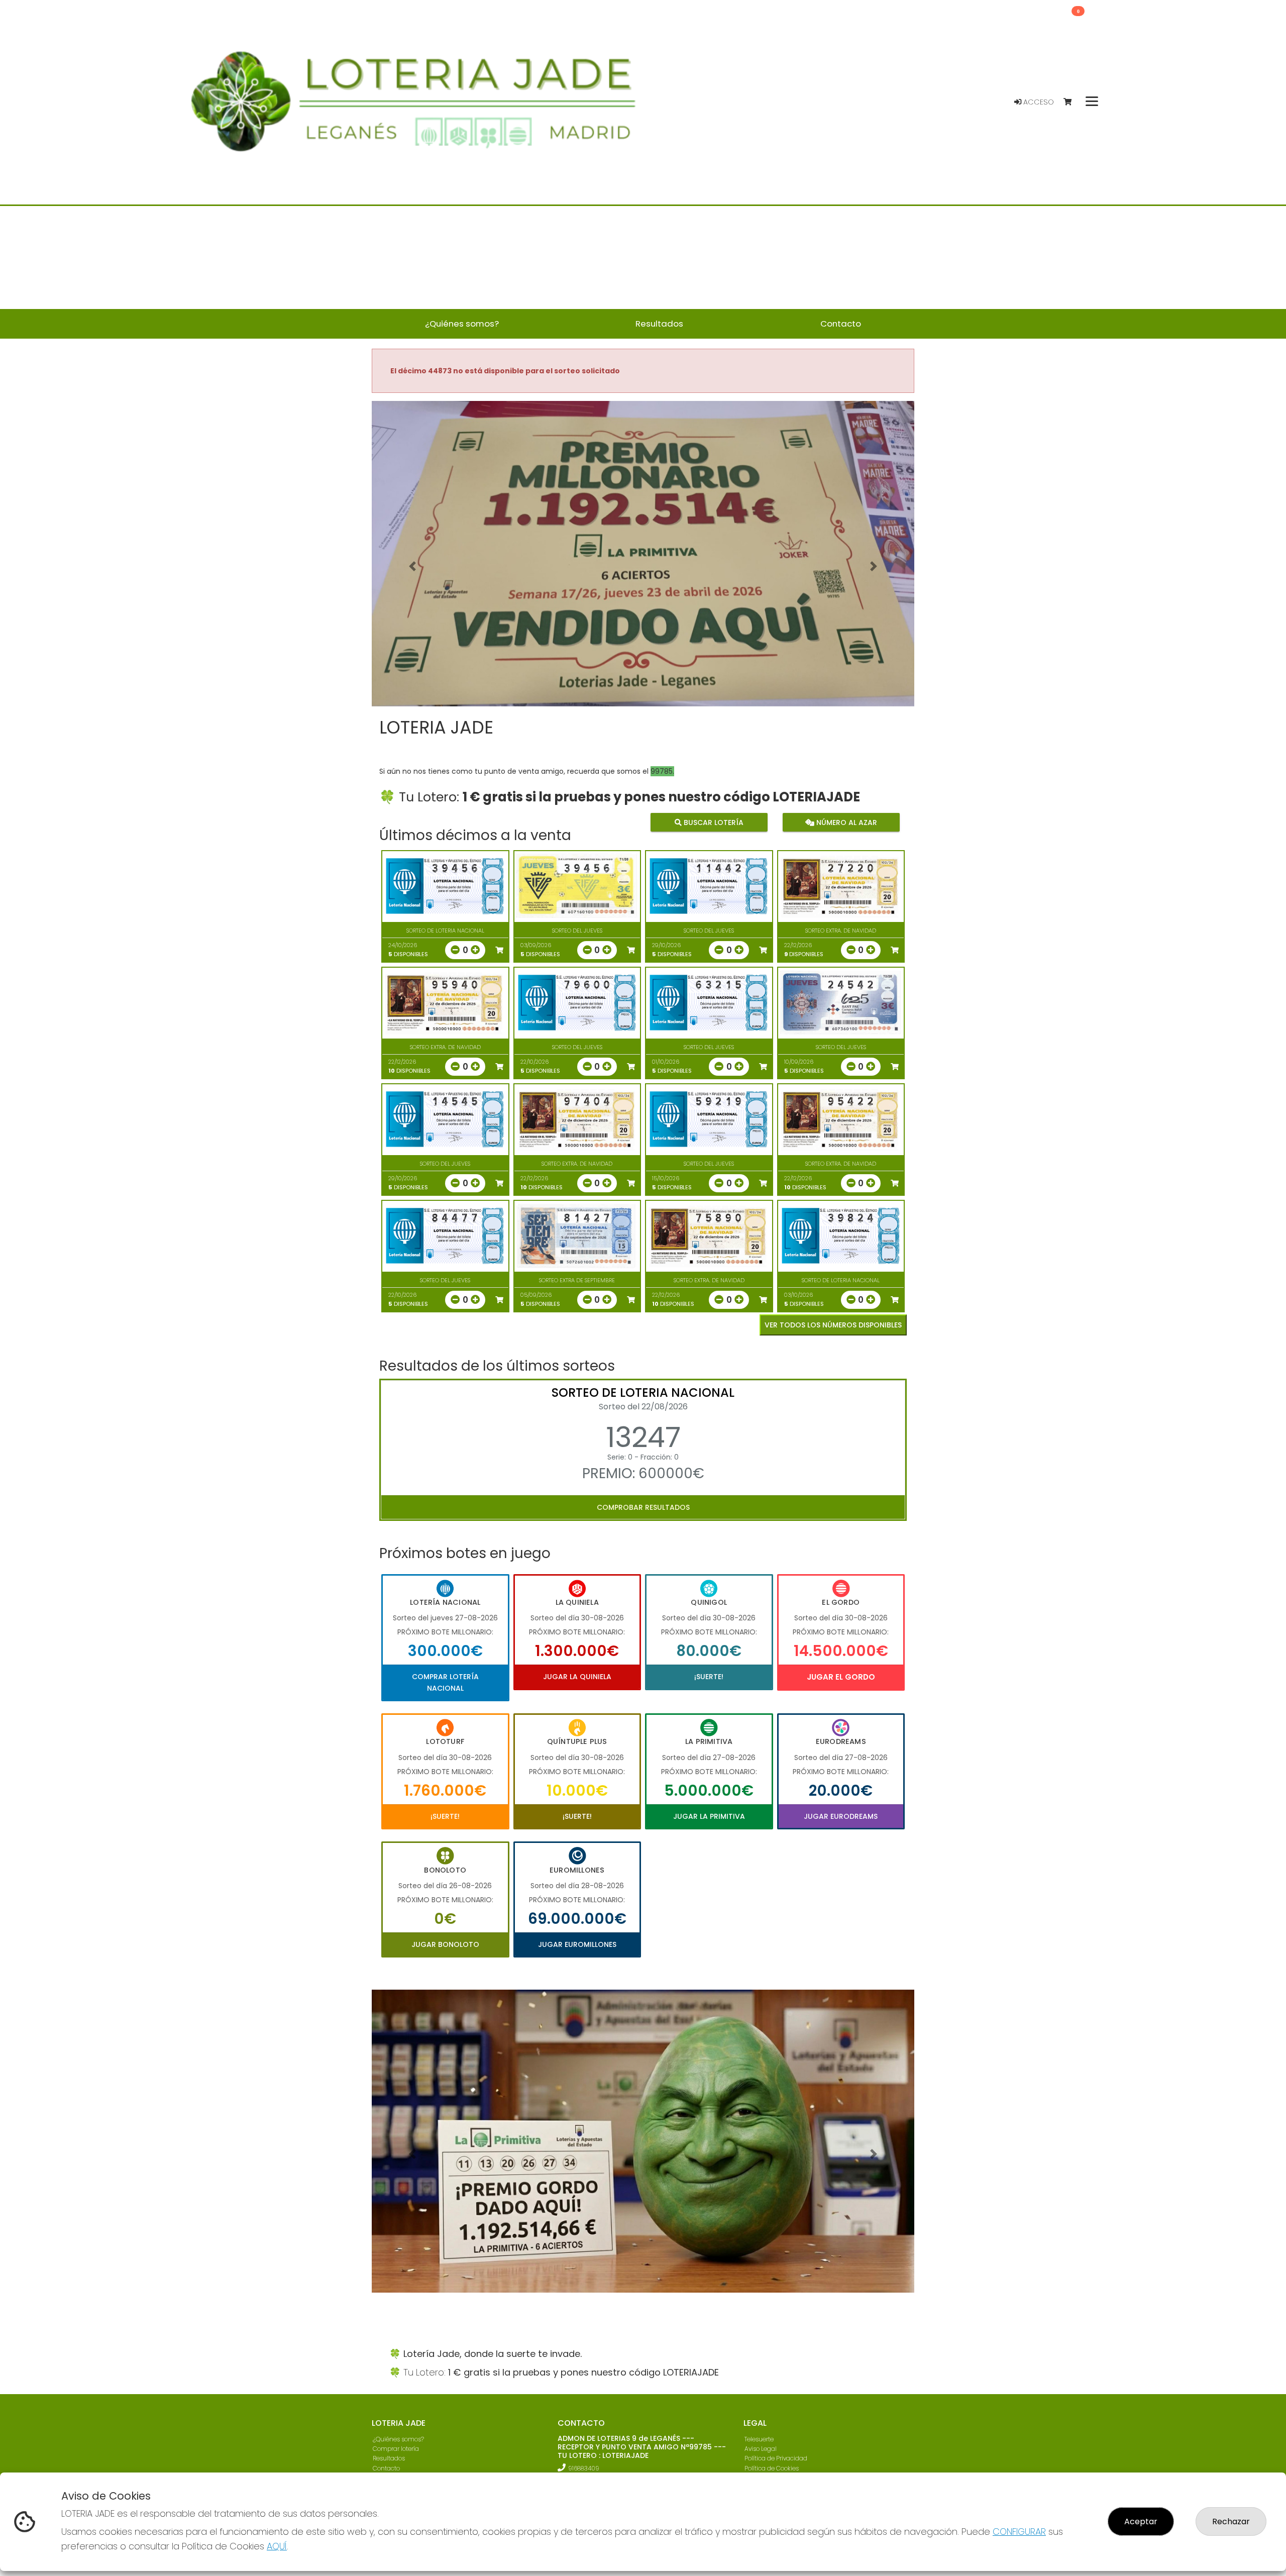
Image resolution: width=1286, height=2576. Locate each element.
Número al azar (845, 822)
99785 (662, 771)
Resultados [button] (659, 324)
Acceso (1038, 102)
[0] (1072, 102)
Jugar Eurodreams (841, 1816)
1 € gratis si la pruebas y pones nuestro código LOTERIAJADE (661, 797)
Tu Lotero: (431, 797)
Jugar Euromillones (577, 1944)
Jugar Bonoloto (445, 1944)
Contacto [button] (841, 324)
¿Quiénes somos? (398, 2442)
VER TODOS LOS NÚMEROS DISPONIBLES (833, 1325)
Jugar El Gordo (841, 1677)
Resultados (389, 2461)
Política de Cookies (772, 2470)
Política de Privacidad (776, 2461)
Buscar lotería (713, 822)
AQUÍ (277, 2546)
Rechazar (1231, 2521)
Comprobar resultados (643, 1507)
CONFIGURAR (1019, 2532)
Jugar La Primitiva (709, 1816)
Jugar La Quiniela (577, 1677)
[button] (412, 566)
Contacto (386, 2470)
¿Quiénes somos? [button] (462, 324)
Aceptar (1141, 2521)
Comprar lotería (396, 2451)
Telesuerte (759, 2442)
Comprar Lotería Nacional (445, 1682)
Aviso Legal (761, 2451)
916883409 (584, 2471)
